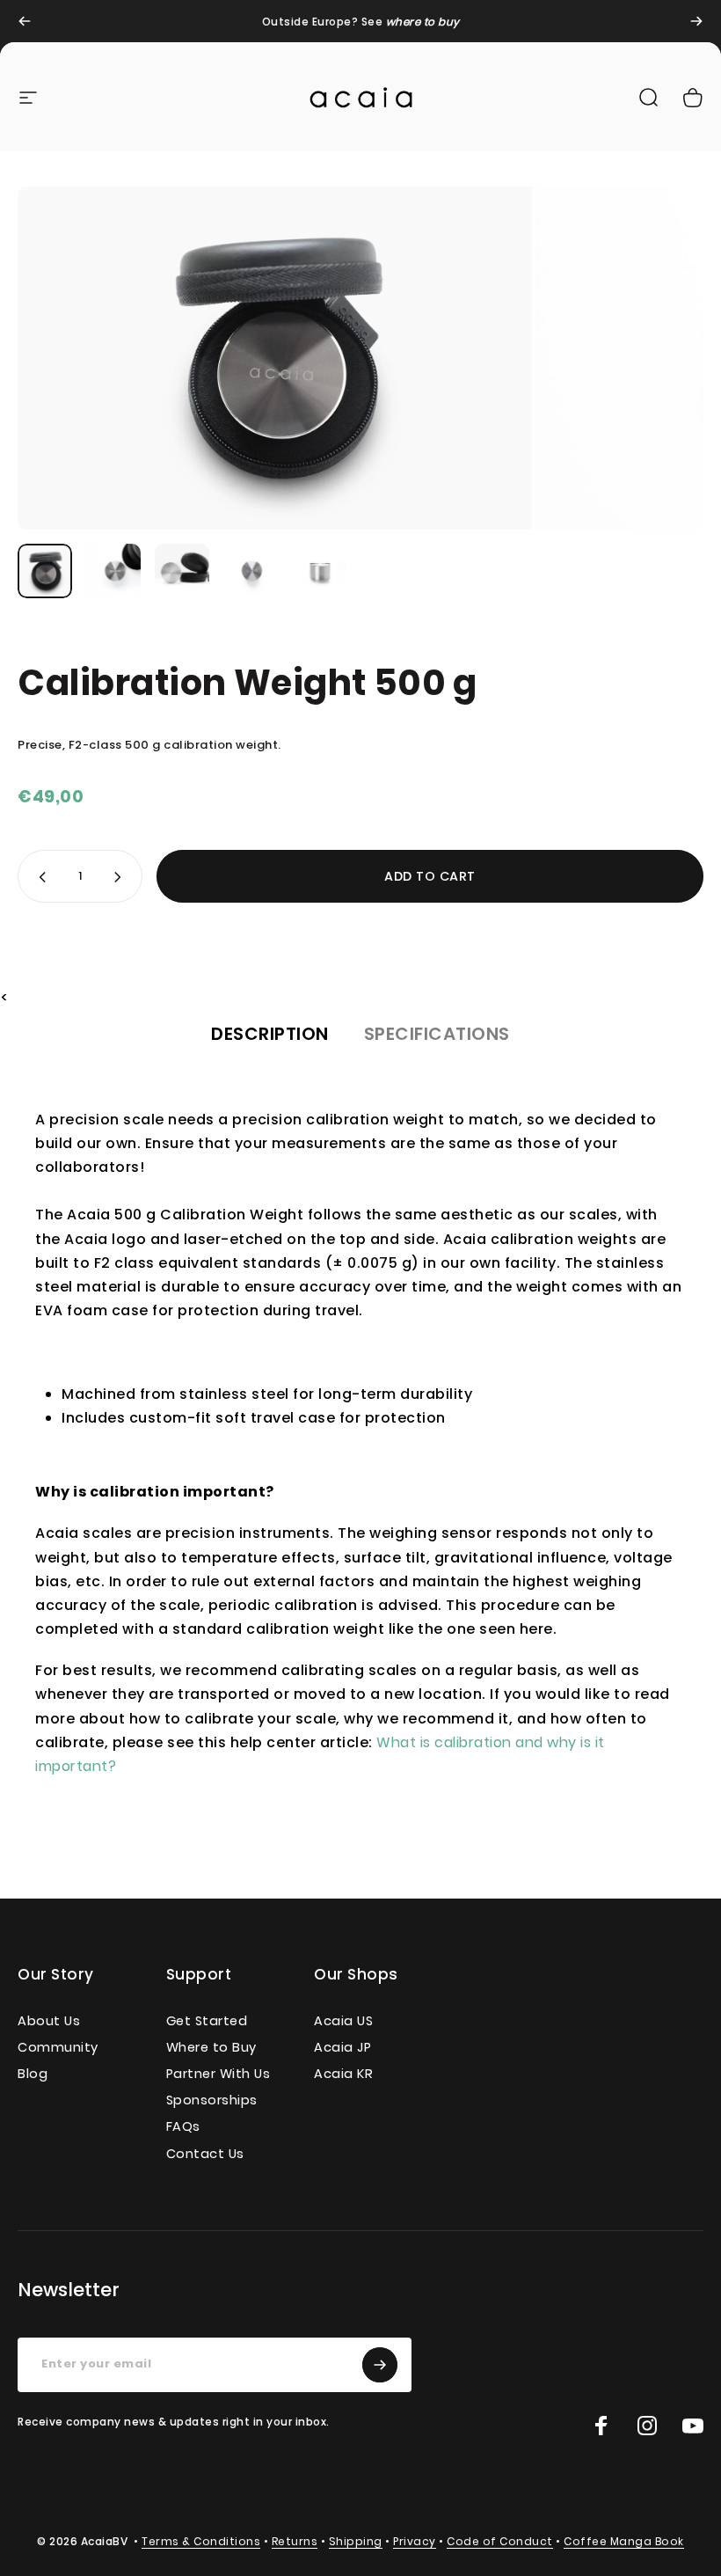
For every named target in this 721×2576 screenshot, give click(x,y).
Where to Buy (211, 2047)
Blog (33, 2074)
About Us (49, 2021)
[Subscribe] (380, 2365)
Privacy (415, 2541)
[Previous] (25, 21)
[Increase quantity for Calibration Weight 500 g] (121, 876)
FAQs (183, 2126)
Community (58, 2047)
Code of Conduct (500, 2541)
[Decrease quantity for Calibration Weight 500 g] (39, 876)
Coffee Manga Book (624, 2541)
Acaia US (343, 2021)
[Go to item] (45, 571)
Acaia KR (343, 2074)
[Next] (696, 21)
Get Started (207, 2021)
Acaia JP (342, 2047)
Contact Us (205, 2154)
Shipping (356, 2541)
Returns (295, 2541)
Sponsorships (212, 2100)
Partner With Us (218, 2074)
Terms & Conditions (201, 2541)
